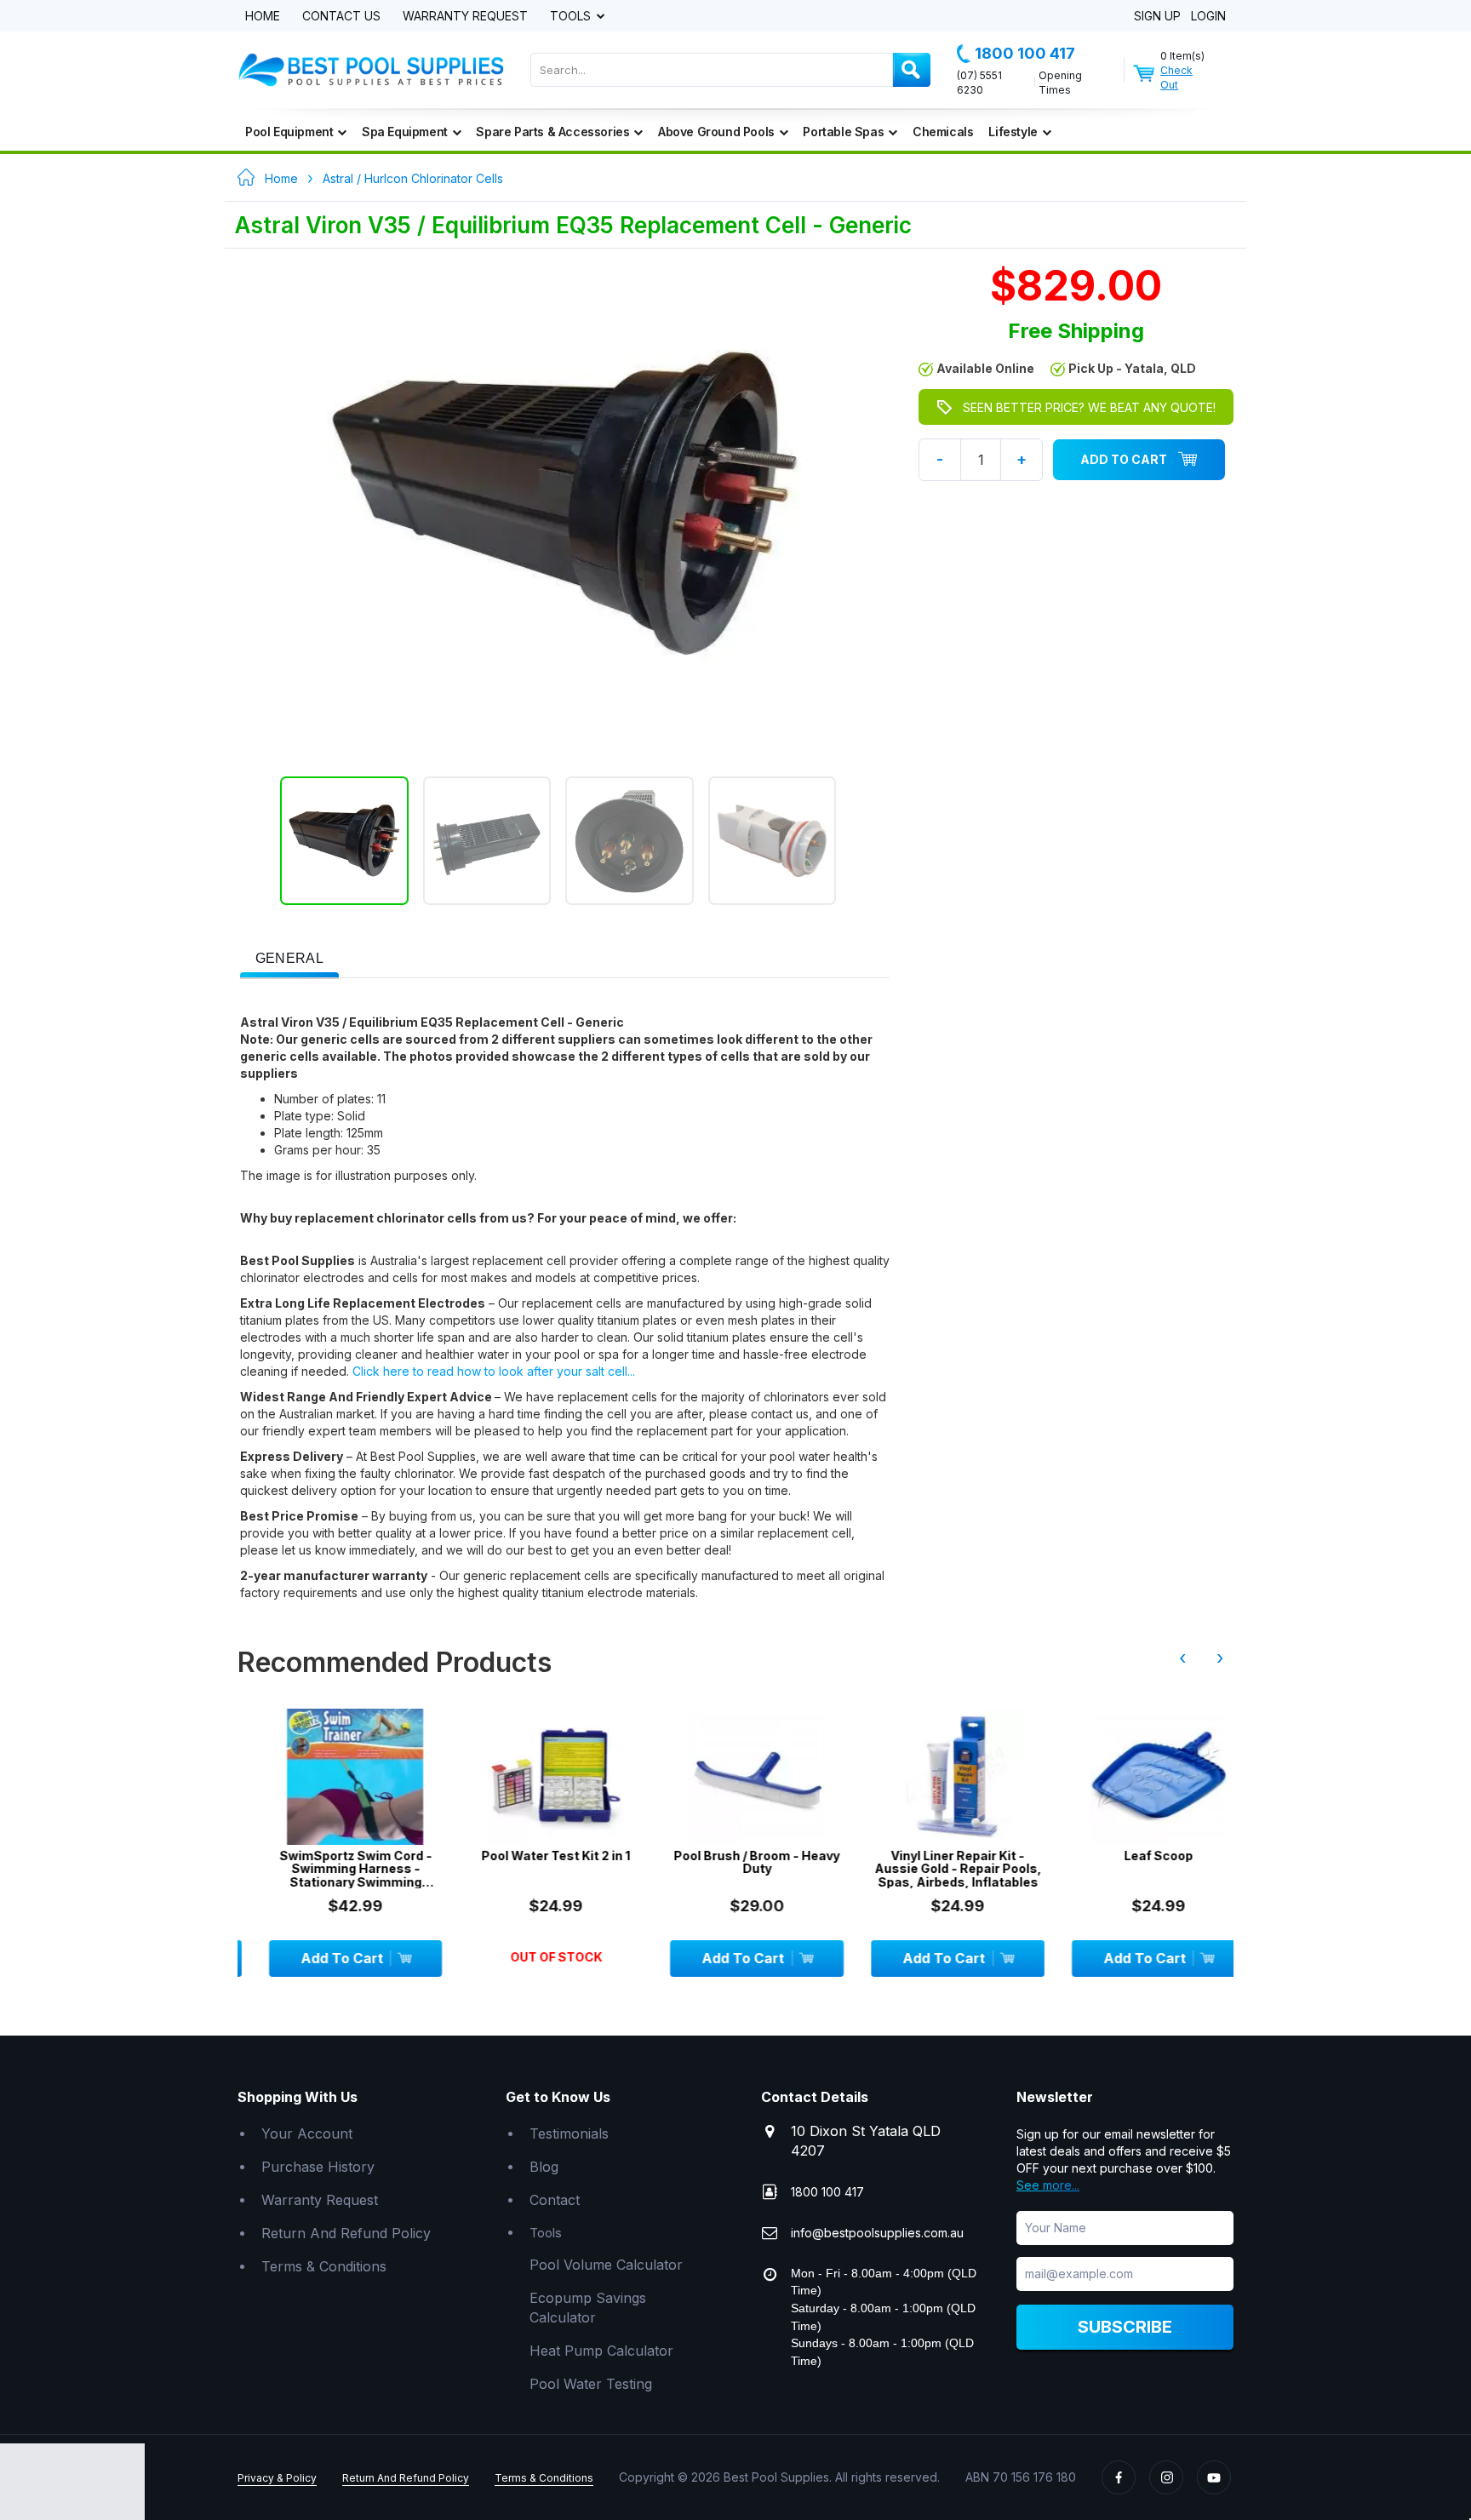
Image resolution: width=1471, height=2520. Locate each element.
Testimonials (569, 2133)
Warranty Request (465, 17)
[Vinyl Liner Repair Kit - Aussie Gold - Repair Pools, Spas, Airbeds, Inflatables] (935, 1777)
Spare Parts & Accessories (552, 132)
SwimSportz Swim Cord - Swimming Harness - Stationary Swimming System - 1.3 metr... (332, 1869)
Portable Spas (843, 132)
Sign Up (1157, 17)
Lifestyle (1013, 132)
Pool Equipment (289, 132)
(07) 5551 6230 (979, 83)
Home (263, 17)
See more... (1048, 2185)
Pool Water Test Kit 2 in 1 (533, 1856)
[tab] (289, 957)
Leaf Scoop (1135, 1856)
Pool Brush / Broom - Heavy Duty (734, 1862)
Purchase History (318, 2167)
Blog (544, 2167)
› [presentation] (1220, 1658)
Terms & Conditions (324, 2266)
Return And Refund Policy (346, 2233)
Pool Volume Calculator (606, 2265)
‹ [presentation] (1182, 1658)
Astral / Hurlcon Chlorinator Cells (413, 178)
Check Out (1176, 77)
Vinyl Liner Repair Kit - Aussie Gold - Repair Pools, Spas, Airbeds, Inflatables (935, 1869)
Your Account (307, 2133)
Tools (572, 17)
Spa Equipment (405, 132)
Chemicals (943, 132)
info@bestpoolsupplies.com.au (877, 2233)
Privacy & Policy (277, 2478)
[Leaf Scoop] (1136, 1777)
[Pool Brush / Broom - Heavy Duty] (734, 1777)
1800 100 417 (1025, 53)
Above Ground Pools (716, 132)
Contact (555, 2200)
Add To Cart (1124, 459)
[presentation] (289, 959)
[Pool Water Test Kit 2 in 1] (533, 1777)
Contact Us (341, 17)
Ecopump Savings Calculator (588, 2308)
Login (1208, 17)
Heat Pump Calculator (601, 2351)
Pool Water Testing (591, 2384)
